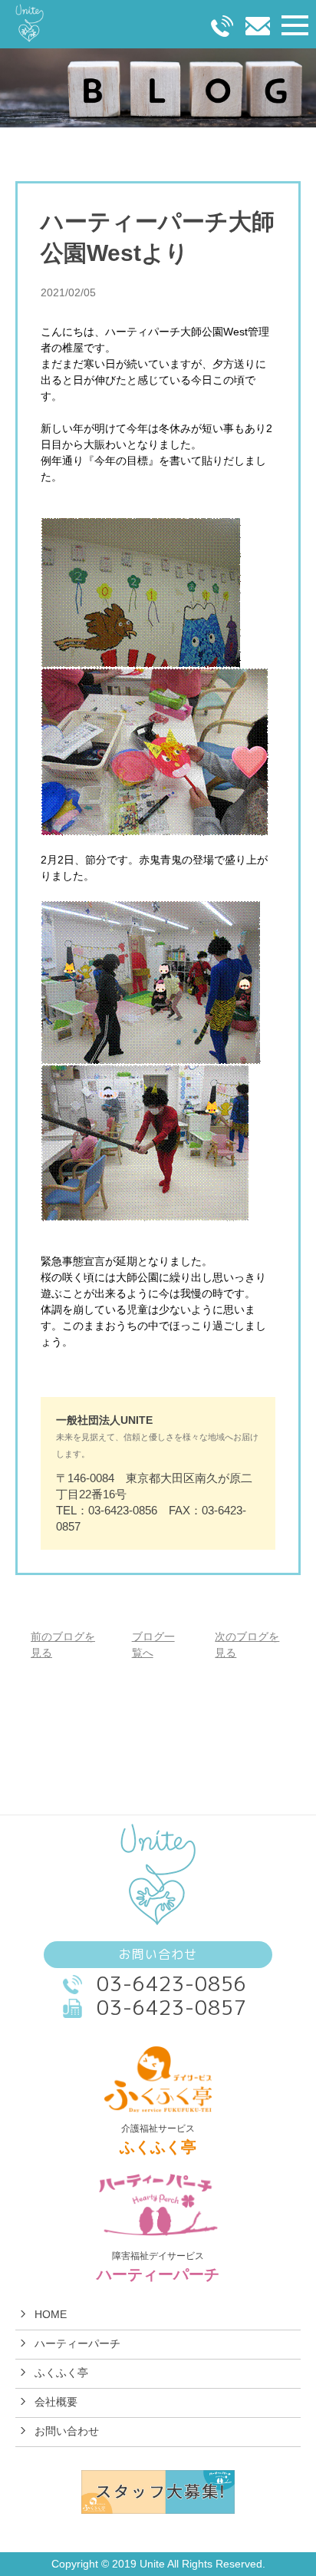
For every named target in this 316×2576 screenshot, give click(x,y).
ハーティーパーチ (77, 2343)
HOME (51, 2314)
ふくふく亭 (61, 2373)
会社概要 (56, 2402)
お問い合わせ (67, 2431)
